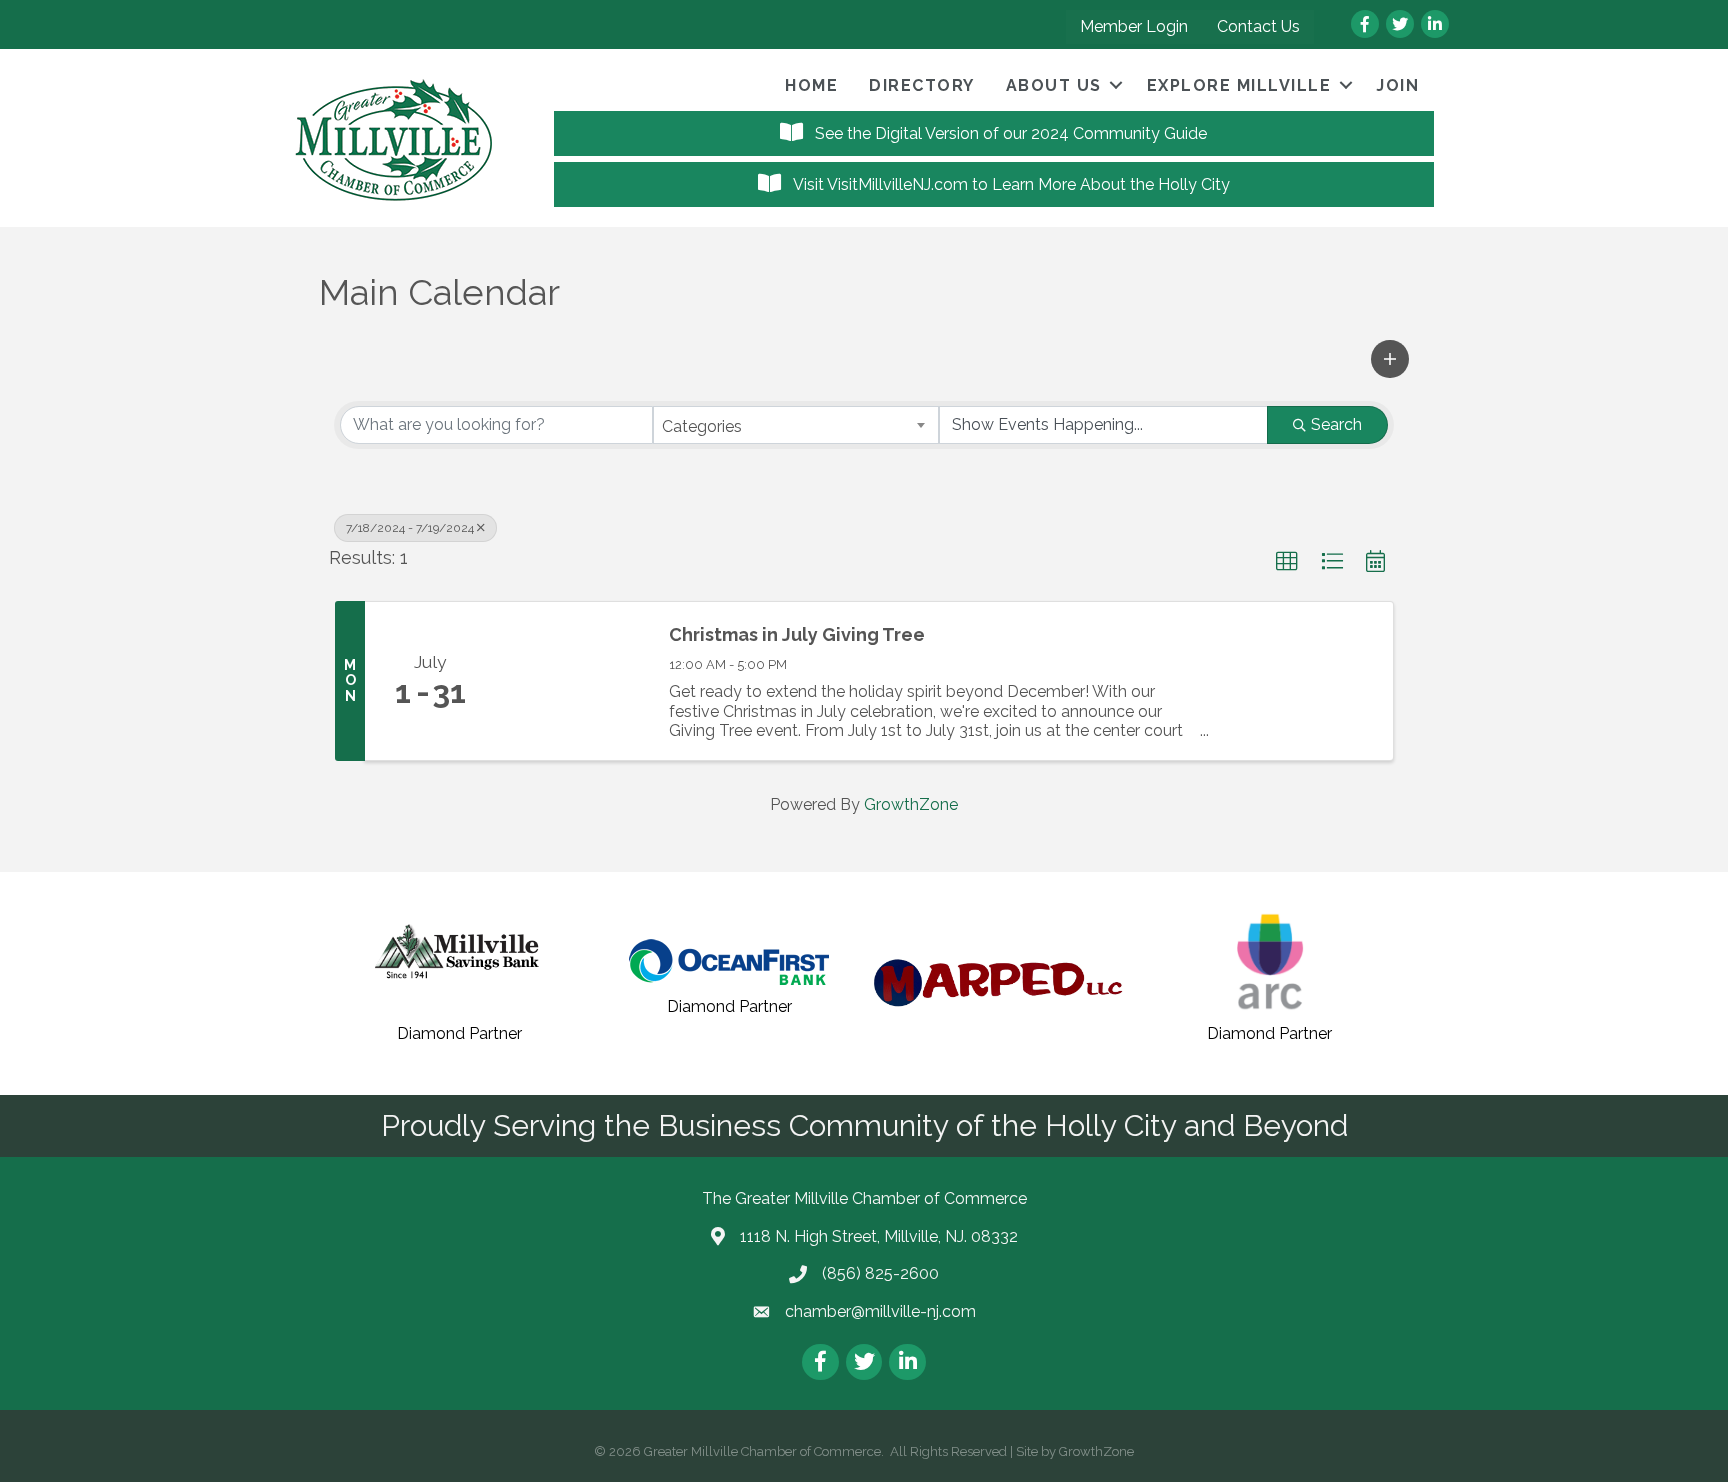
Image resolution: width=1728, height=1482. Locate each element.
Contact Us (1258, 26)
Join (1397, 85)
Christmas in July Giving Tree (797, 634)
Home (811, 85)
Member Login (1134, 26)
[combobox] (796, 425)
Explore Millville (1239, 85)
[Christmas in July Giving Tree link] (572, 680)
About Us (1054, 85)
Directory (922, 85)
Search (1336, 424)
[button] (1390, 359)
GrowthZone (911, 804)
